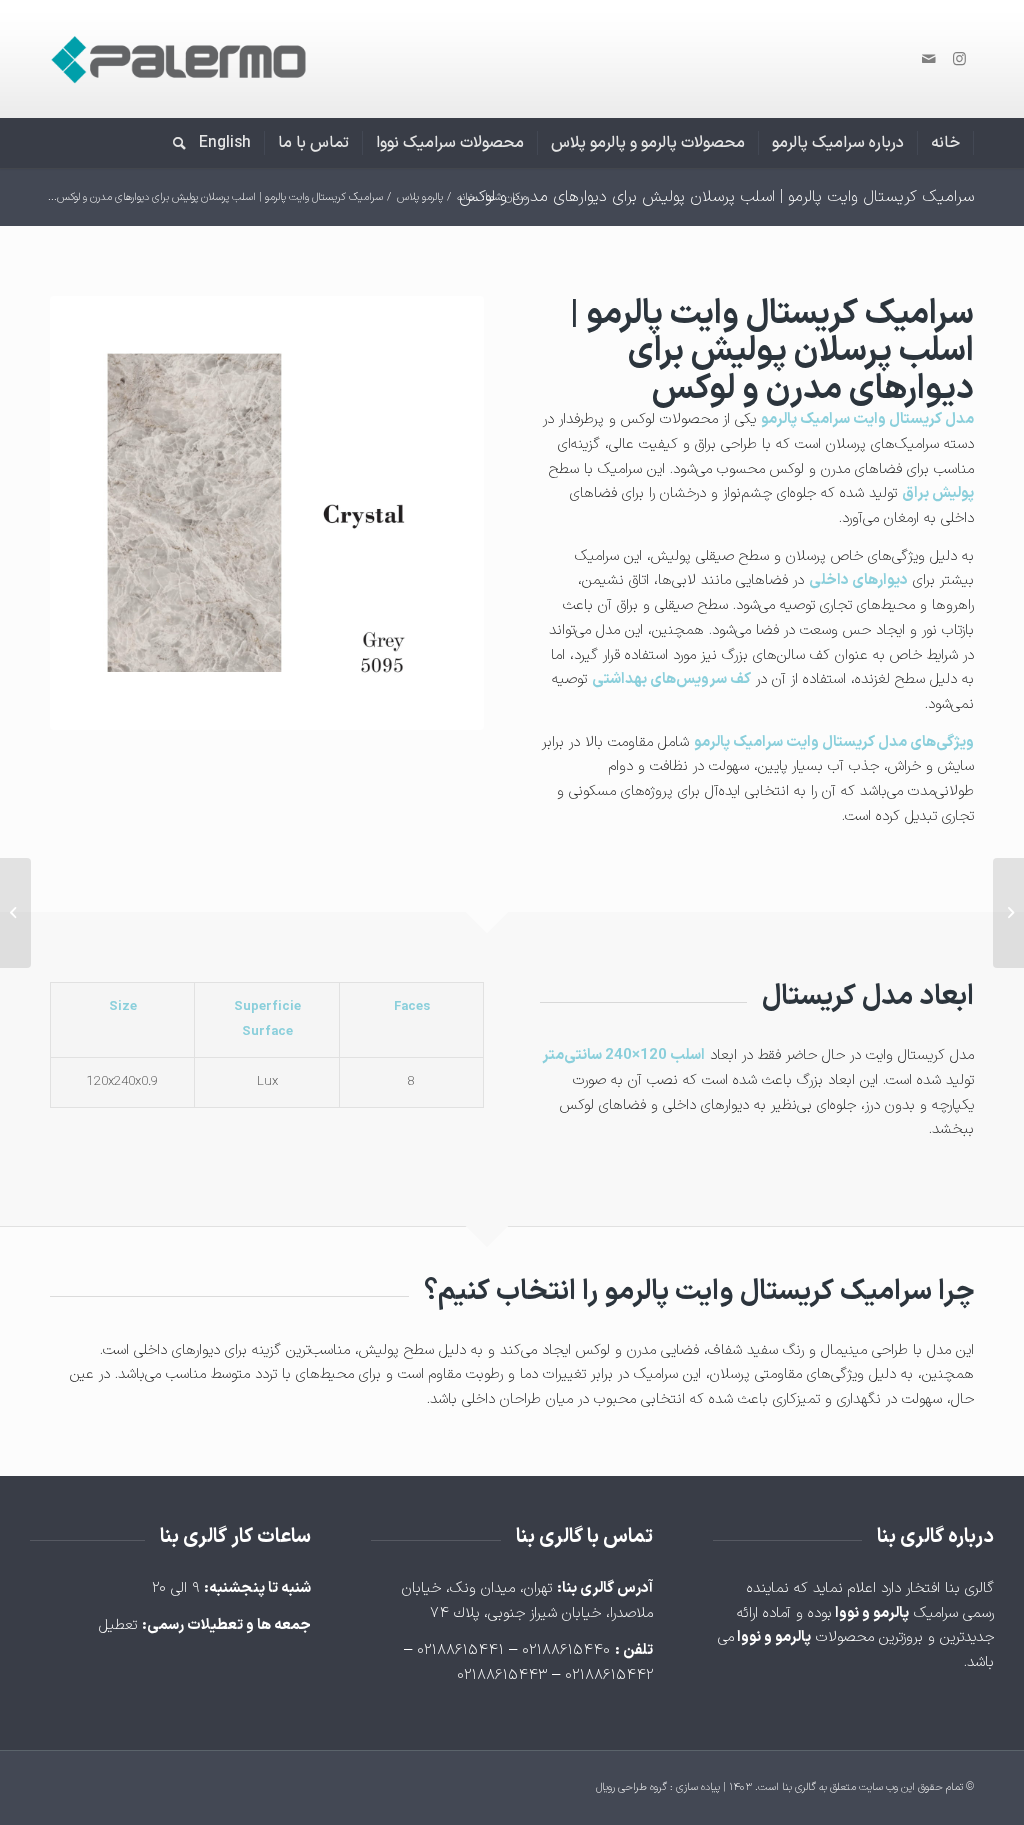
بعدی (439, 513)
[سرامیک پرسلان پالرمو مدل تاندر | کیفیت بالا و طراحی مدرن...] (1008, 913)
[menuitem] (946, 143)
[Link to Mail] (929, 59)
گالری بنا (799, 1787)
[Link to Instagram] (959, 59)
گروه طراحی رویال (631, 1787)
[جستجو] (173, 143)
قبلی (95, 513)
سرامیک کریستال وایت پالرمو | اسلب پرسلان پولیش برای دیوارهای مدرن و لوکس (716, 197)
